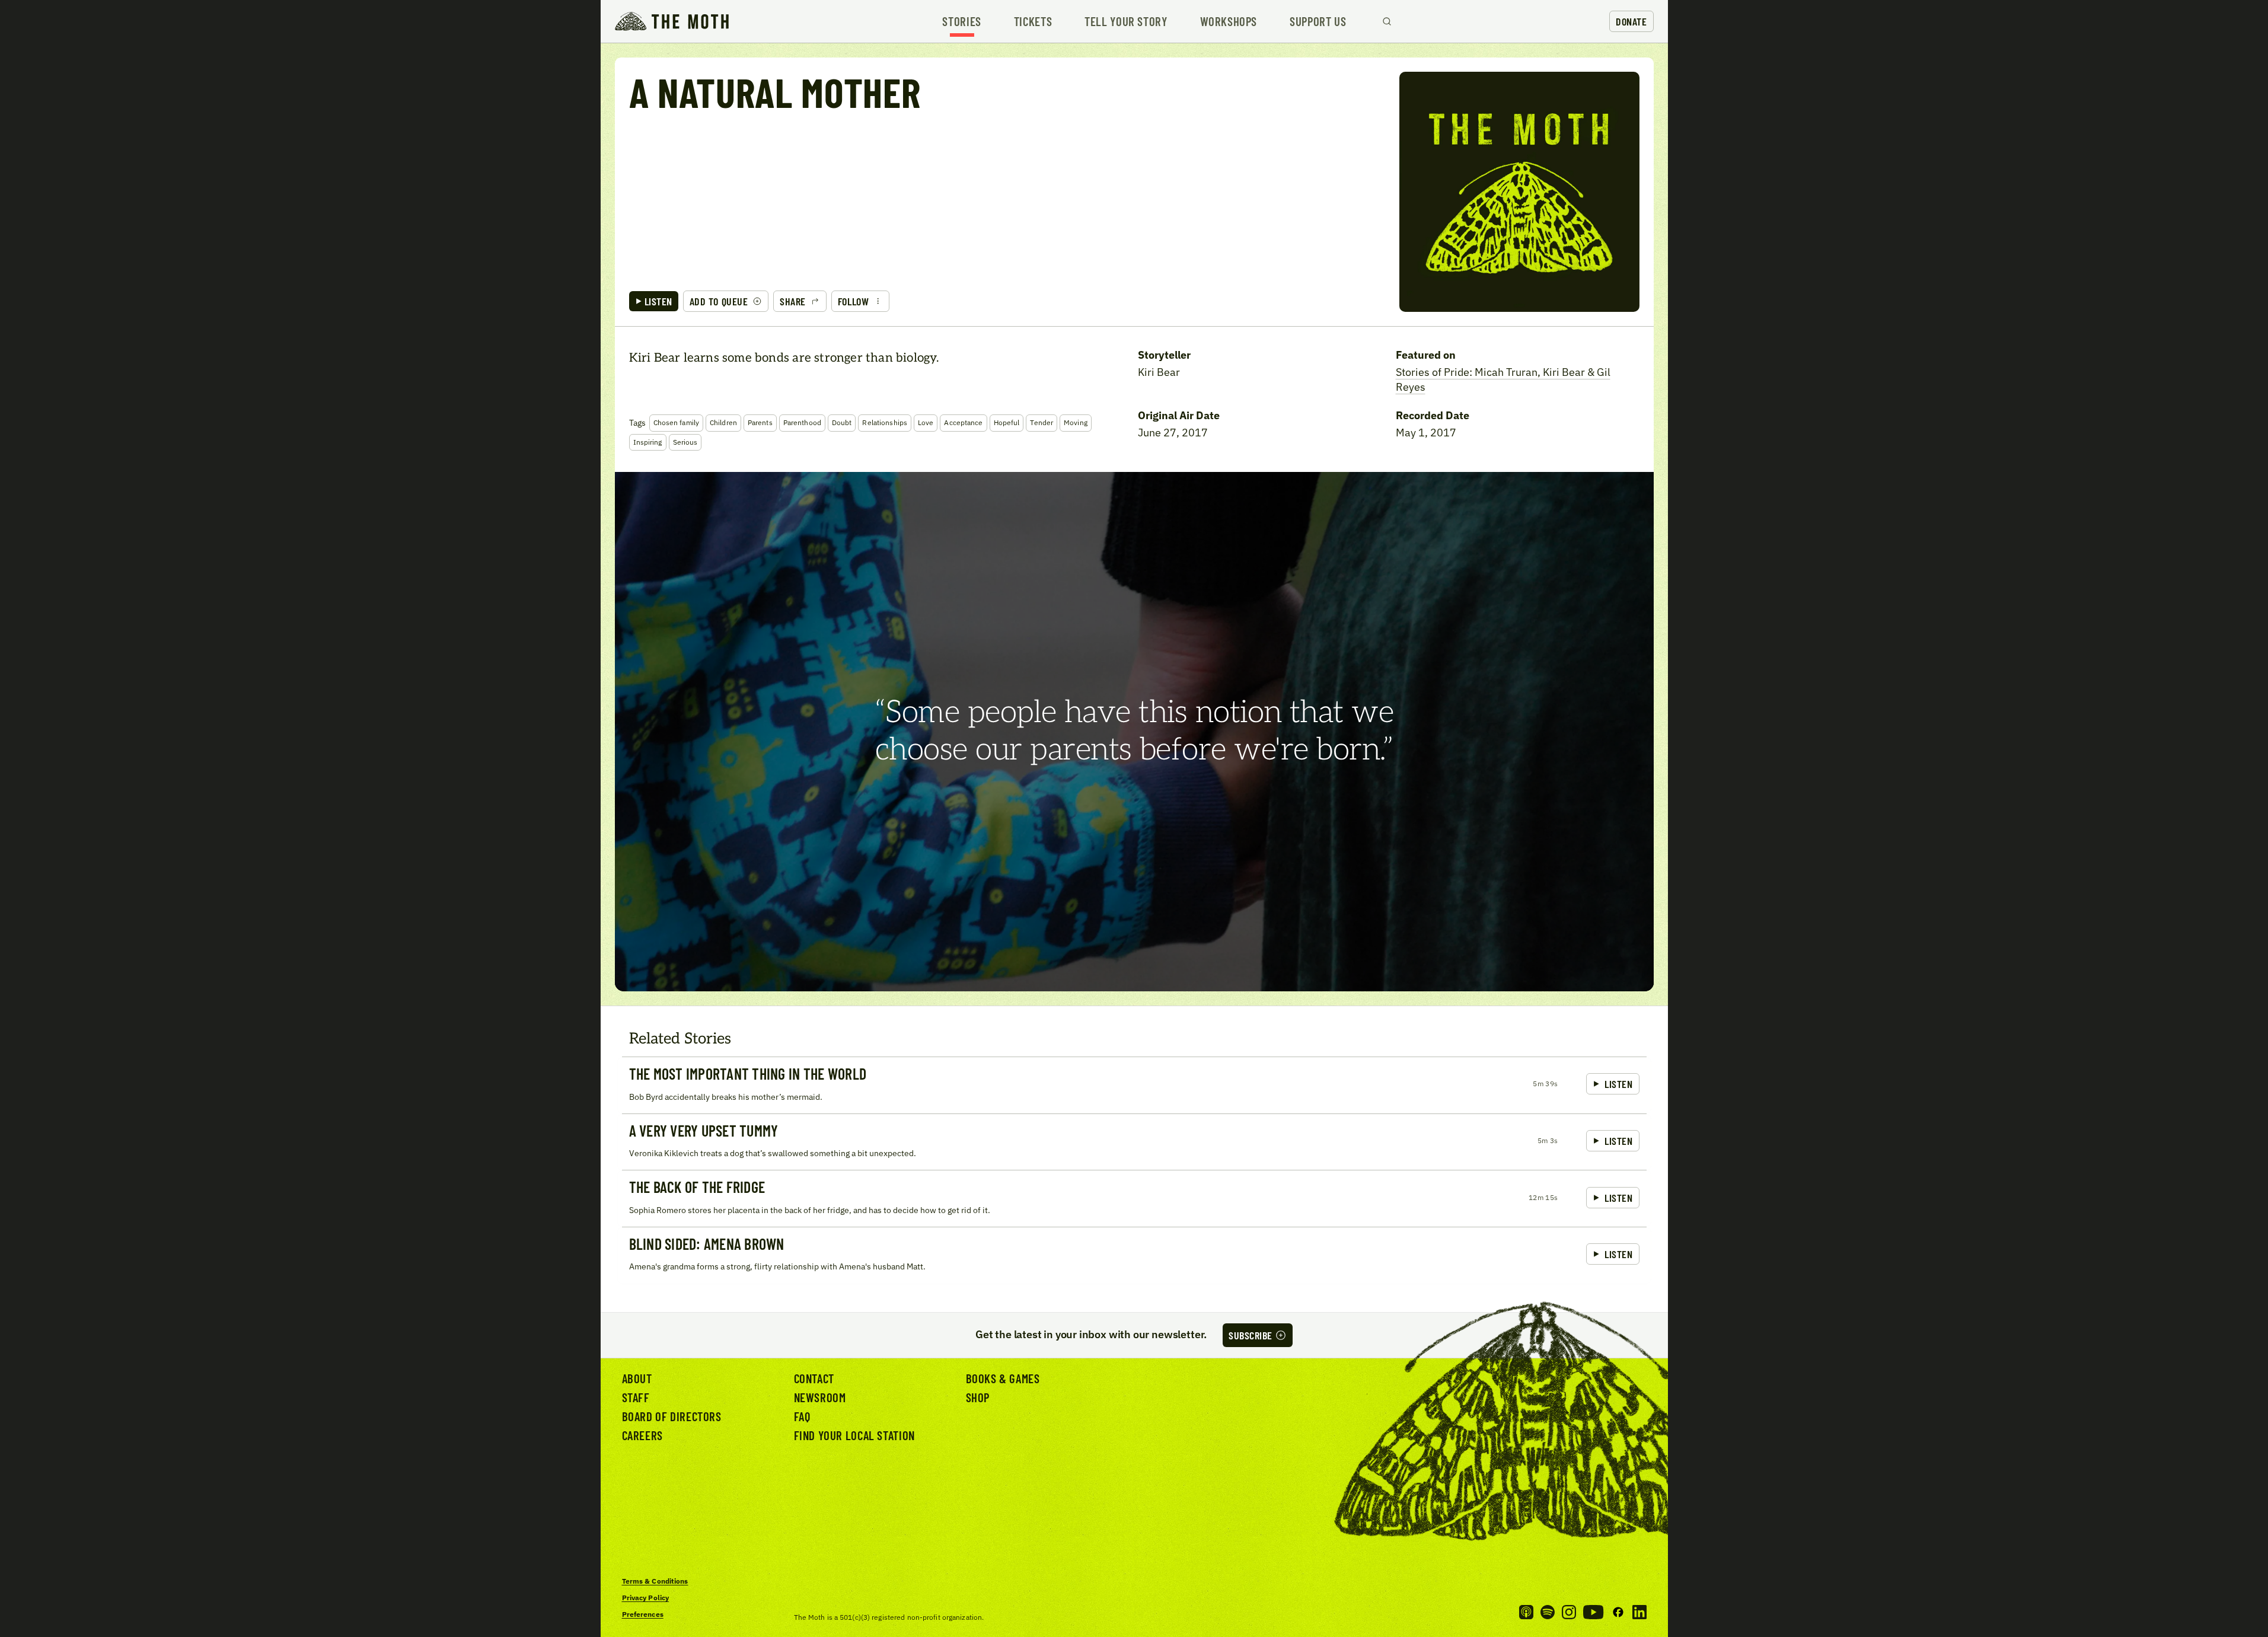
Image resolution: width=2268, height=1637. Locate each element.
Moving (1076, 422)
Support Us (1318, 22)
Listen (658, 301)
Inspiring (648, 442)
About (637, 1378)
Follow (853, 301)
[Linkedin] (1639, 1612)
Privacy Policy (646, 1598)
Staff (636, 1397)
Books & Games (1003, 1378)
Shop (978, 1397)
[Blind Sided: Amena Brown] (1134, 1255)
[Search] (1387, 21)
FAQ (802, 1416)
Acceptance (963, 422)
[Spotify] (1548, 1612)
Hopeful (1007, 422)
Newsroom (820, 1397)
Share (793, 301)
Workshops (1229, 22)
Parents (760, 422)
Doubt (842, 422)
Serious (685, 442)
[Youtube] (1593, 1612)
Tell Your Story (1126, 22)
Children (723, 422)
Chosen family (677, 422)
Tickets (1033, 22)
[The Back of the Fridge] (1134, 1198)
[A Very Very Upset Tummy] (1134, 1142)
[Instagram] (1569, 1612)
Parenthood (802, 422)
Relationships (885, 422)
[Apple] (1526, 1612)
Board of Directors (672, 1416)
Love (926, 422)
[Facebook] (1618, 1612)
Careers (642, 1435)
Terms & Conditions (655, 1581)
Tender (1042, 422)
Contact (814, 1378)
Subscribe (1251, 1335)
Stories (961, 22)
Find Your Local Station (854, 1435)
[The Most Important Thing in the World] (1134, 1085)
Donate (1631, 21)
